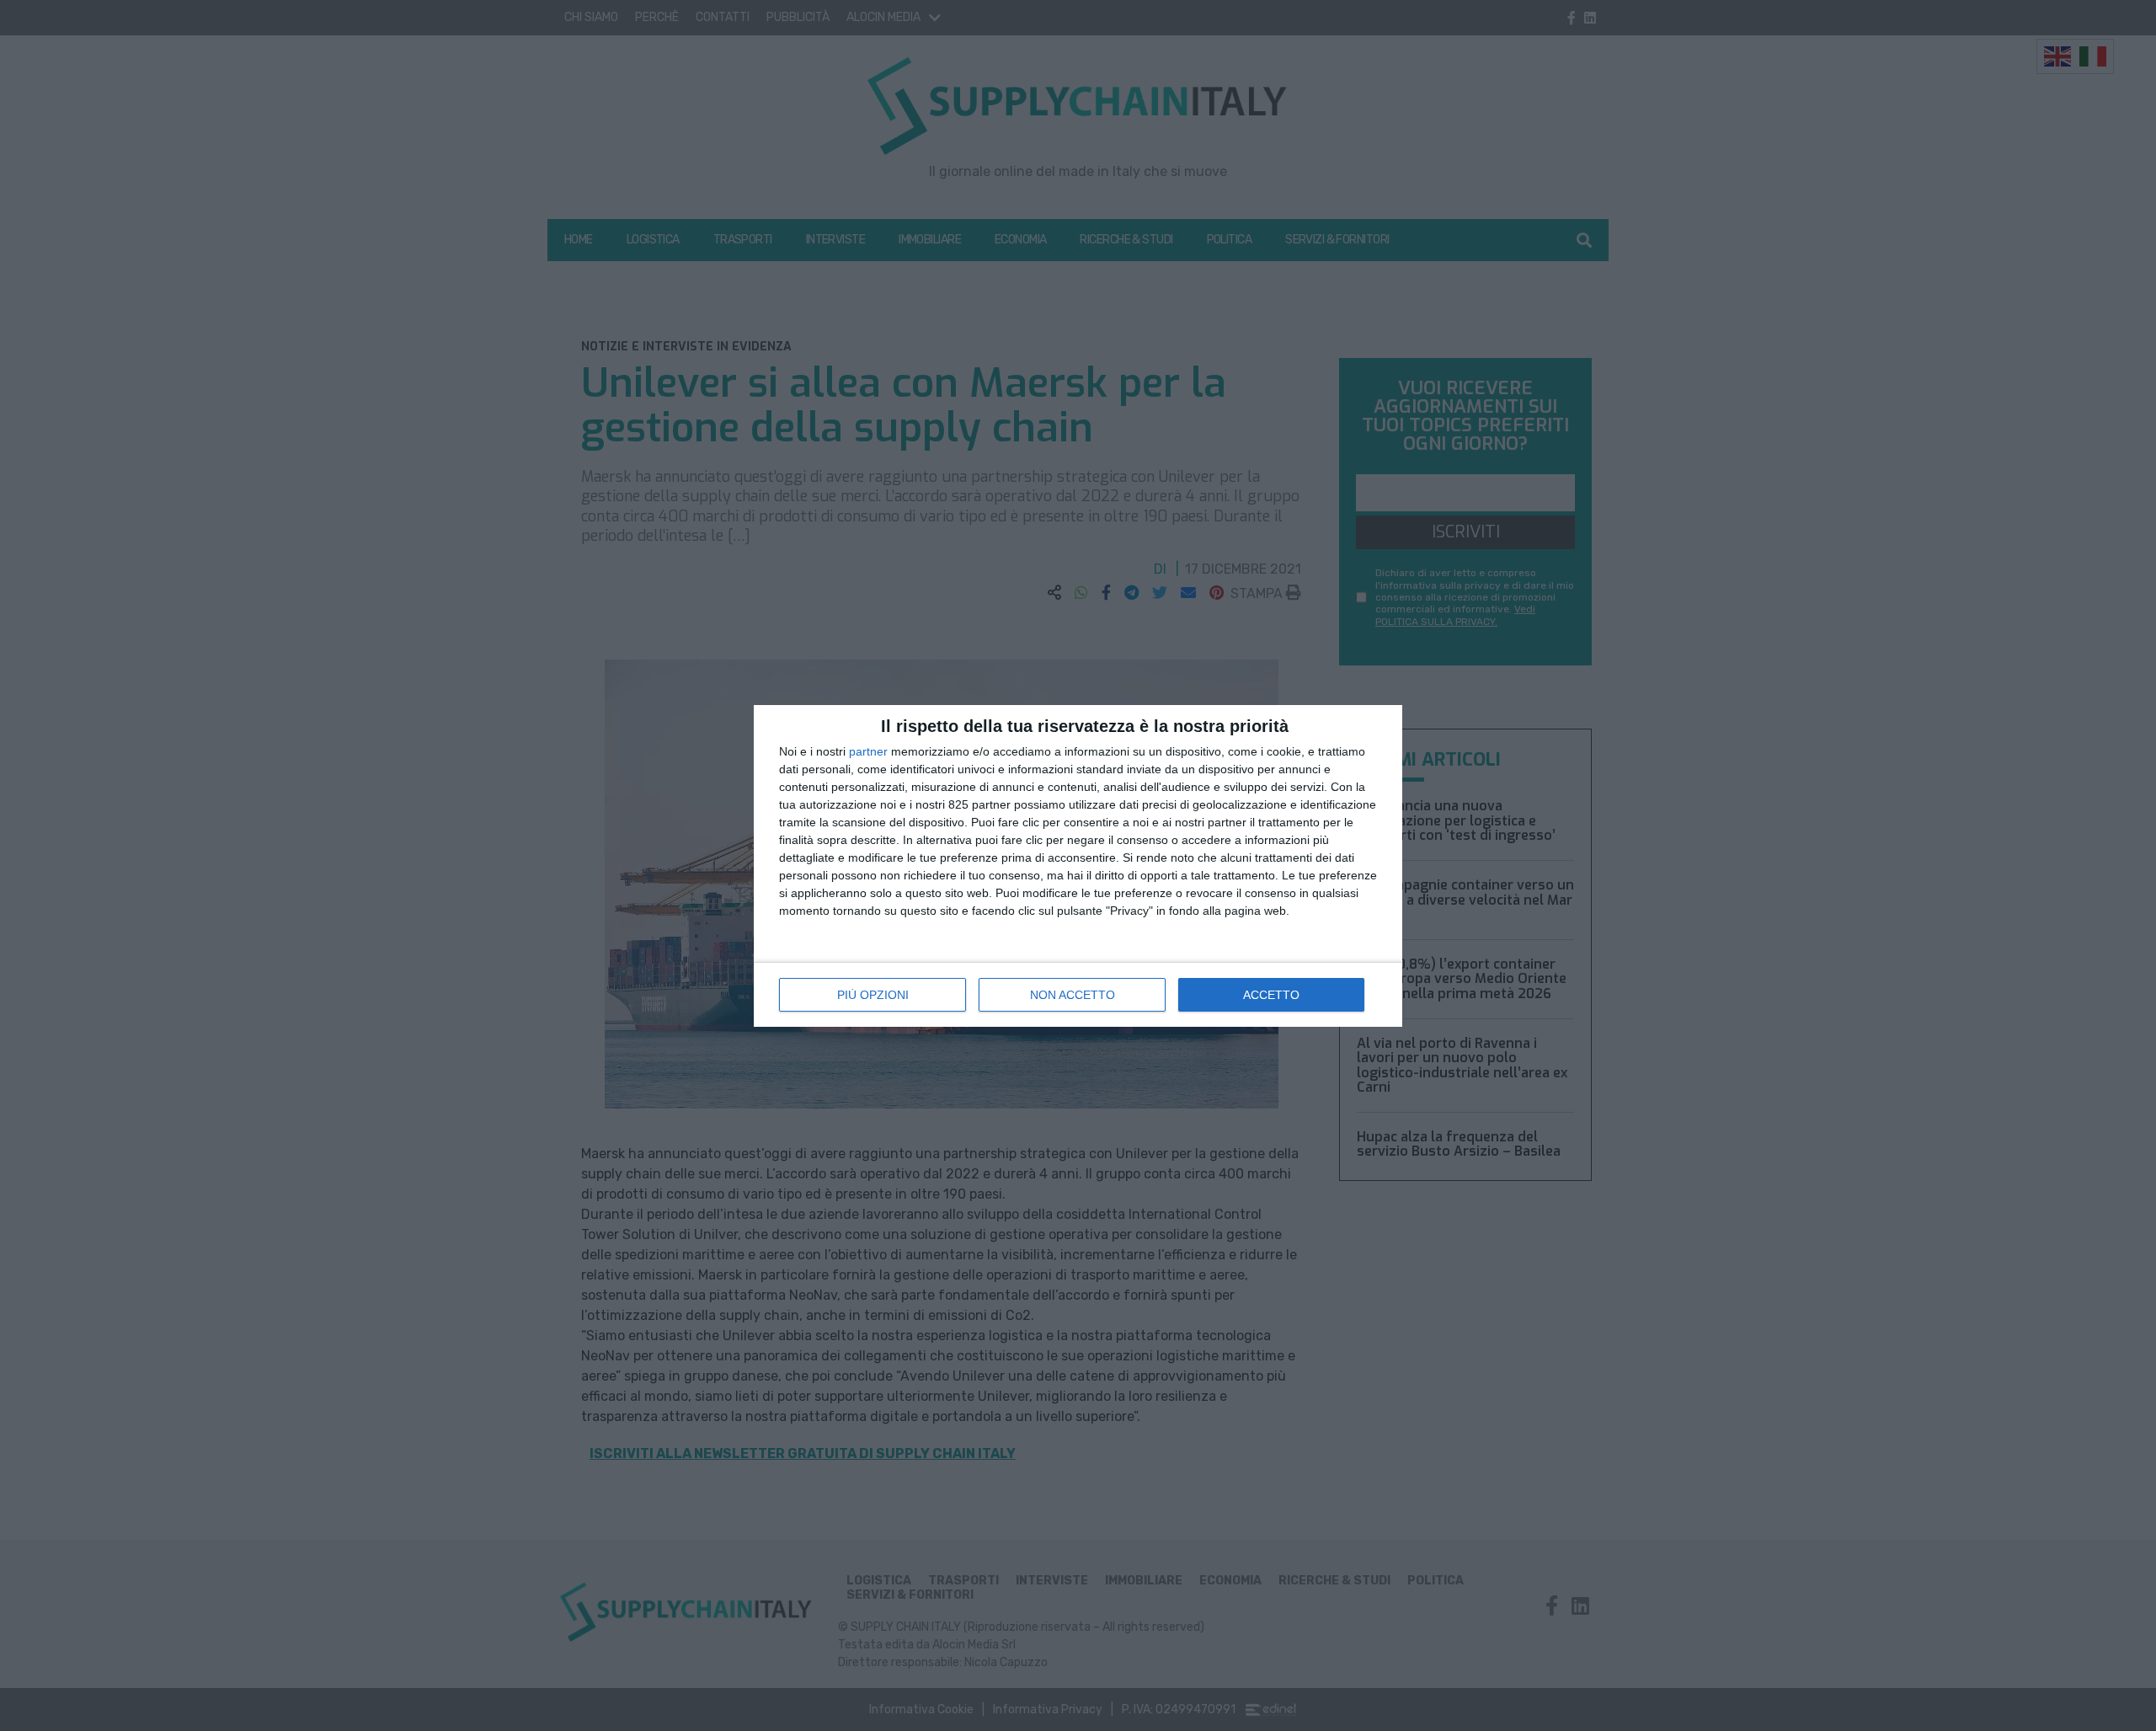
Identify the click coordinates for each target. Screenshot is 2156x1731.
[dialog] (1078, 866)
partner (868, 751)
